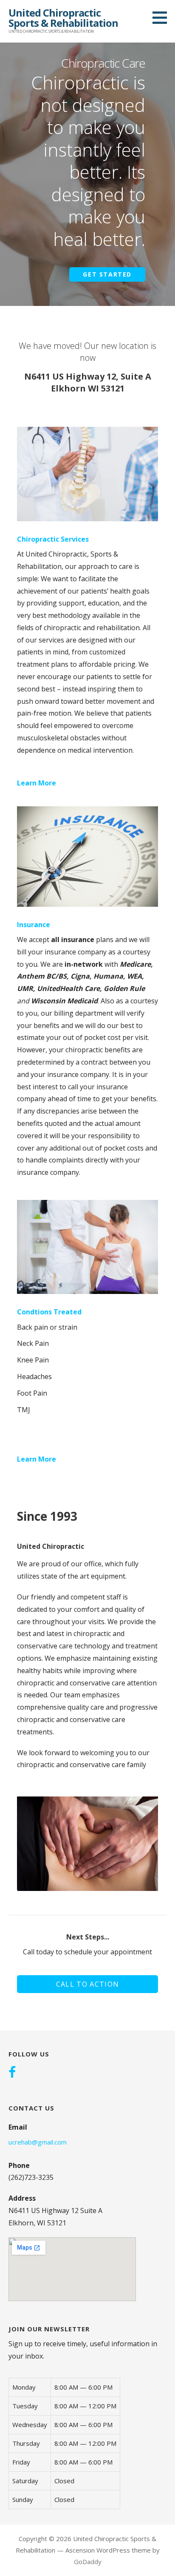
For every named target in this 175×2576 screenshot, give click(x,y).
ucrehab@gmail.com (38, 2142)
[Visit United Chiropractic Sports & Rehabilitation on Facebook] (12, 2073)
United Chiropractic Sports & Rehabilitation (63, 18)
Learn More (37, 783)
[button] (163, 17)
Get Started (107, 274)
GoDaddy (88, 2562)
